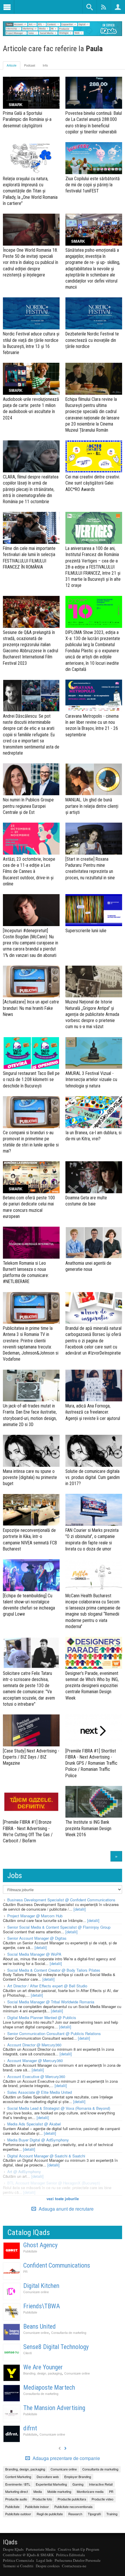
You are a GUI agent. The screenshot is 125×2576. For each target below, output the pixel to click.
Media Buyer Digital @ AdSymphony (38, 2140)
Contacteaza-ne (74, 2566)
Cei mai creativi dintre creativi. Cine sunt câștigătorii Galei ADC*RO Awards (93, 483)
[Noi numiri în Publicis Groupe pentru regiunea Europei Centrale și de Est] (31, 779)
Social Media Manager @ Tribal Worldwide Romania (51, 2002)
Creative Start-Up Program (78, 2549)
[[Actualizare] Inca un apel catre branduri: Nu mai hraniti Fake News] (31, 982)
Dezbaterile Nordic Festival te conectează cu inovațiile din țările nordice (92, 340)
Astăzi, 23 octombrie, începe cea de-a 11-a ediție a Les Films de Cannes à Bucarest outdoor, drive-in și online (29, 871)
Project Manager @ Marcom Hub (35, 1916)
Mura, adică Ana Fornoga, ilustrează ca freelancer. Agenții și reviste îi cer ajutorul (93, 1412)
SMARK (16, 104)
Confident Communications (57, 2265)
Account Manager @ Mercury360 (35, 2060)
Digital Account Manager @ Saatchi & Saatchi (46, 2156)
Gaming (78, 2484)
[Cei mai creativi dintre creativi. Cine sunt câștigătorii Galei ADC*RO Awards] (94, 456)
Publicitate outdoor (18, 2514)
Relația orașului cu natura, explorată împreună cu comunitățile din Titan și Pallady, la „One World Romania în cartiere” (30, 191)
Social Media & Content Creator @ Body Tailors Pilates (54, 1970)
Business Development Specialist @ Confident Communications (61, 1900)
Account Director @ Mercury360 (34, 2045)
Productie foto (42, 2499)
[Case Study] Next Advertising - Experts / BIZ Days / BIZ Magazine (31, 1757)
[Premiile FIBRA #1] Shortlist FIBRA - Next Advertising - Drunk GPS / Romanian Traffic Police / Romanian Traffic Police (91, 1763)
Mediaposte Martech (49, 2387)
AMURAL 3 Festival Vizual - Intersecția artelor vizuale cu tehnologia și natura (91, 1079)
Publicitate (30, 2251)
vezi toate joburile (63, 2199)
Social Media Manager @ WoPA (34, 1954)
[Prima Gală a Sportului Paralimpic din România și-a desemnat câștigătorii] (31, 93)
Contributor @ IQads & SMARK (28, 2555)
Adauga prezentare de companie (66, 2458)
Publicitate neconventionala (73, 2507)
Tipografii (94, 2514)
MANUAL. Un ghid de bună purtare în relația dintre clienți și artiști (92, 806)
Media (38, 2491)
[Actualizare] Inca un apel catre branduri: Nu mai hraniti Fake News (31, 1008)
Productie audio (16, 2499)
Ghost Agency (40, 2245)
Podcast (30, 65)
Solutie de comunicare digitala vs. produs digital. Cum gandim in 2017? (93, 1477)
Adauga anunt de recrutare (66, 2209)
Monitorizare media (90, 2491)
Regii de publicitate (50, 2514)
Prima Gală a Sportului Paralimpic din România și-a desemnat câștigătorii (27, 119)
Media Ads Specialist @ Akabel (34, 2124)
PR (25, 2272)
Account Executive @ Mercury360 (36, 2076)
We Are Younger (43, 2367)
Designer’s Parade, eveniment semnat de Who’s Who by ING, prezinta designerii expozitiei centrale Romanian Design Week (92, 1686)
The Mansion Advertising (54, 2408)
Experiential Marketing (51, 2484)
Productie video (102, 2499)
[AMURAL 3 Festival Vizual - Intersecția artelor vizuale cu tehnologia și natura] (94, 1053)
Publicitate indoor (37, 2507)
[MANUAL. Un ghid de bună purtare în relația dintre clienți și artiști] (94, 779)
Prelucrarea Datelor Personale (78, 2560)
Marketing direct (17, 2491)
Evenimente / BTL (18, 2484)
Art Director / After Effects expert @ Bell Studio (47, 1986)
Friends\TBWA (42, 2306)
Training (112, 2514)
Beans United (40, 2326)
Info (45, 65)
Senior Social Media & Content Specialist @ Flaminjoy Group (59, 1927)
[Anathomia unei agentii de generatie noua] (94, 1243)
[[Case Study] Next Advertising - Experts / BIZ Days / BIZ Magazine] (31, 1730)
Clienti (27, 2353)
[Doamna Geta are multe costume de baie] (94, 1177)
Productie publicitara (72, 2499)
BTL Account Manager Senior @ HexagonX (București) (54, 2183)
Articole (12, 65)
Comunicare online (36, 2292)
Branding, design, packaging (43, 2373)
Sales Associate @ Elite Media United (40, 2092)
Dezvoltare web (48, 2477)
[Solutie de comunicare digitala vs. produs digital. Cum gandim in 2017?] (94, 1451)
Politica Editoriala (70, 2555)
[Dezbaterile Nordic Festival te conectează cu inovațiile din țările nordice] (94, 313)
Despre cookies (48, 2566)
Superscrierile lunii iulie (86, 931)
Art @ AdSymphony (24, 2172)
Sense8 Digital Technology (56, 2347)
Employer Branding (78, 2477)
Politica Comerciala (18, 2560)
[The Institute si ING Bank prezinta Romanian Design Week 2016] (94, 1802)
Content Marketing (18, 2477)
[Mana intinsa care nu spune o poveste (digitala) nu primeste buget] (31, 1451)
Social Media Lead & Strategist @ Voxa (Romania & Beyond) (59, 2108)
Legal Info (44, 2560)
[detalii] (80, 1909)
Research (75, 2514)
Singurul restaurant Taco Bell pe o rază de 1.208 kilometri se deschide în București (31, 1079)
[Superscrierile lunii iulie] (94, 910)
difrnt (30, 2428)
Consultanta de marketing (69, 2333)
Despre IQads (13, 2549)
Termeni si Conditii (18, 2566)
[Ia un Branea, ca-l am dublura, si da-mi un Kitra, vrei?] (94, 1112)
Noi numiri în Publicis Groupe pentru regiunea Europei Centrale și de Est (28, 806)
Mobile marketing (59, 2491)
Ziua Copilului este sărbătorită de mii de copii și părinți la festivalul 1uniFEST (93, 185)
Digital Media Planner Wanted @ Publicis (42, 2017)
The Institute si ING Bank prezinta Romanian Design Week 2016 (88, 1828)
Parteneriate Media (41, 2549)
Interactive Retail (101, 2484)
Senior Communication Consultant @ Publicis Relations (54, 2033)
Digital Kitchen (41, 2286)
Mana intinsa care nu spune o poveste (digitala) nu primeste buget (30, 1477)
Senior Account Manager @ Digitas (37, 1938)
